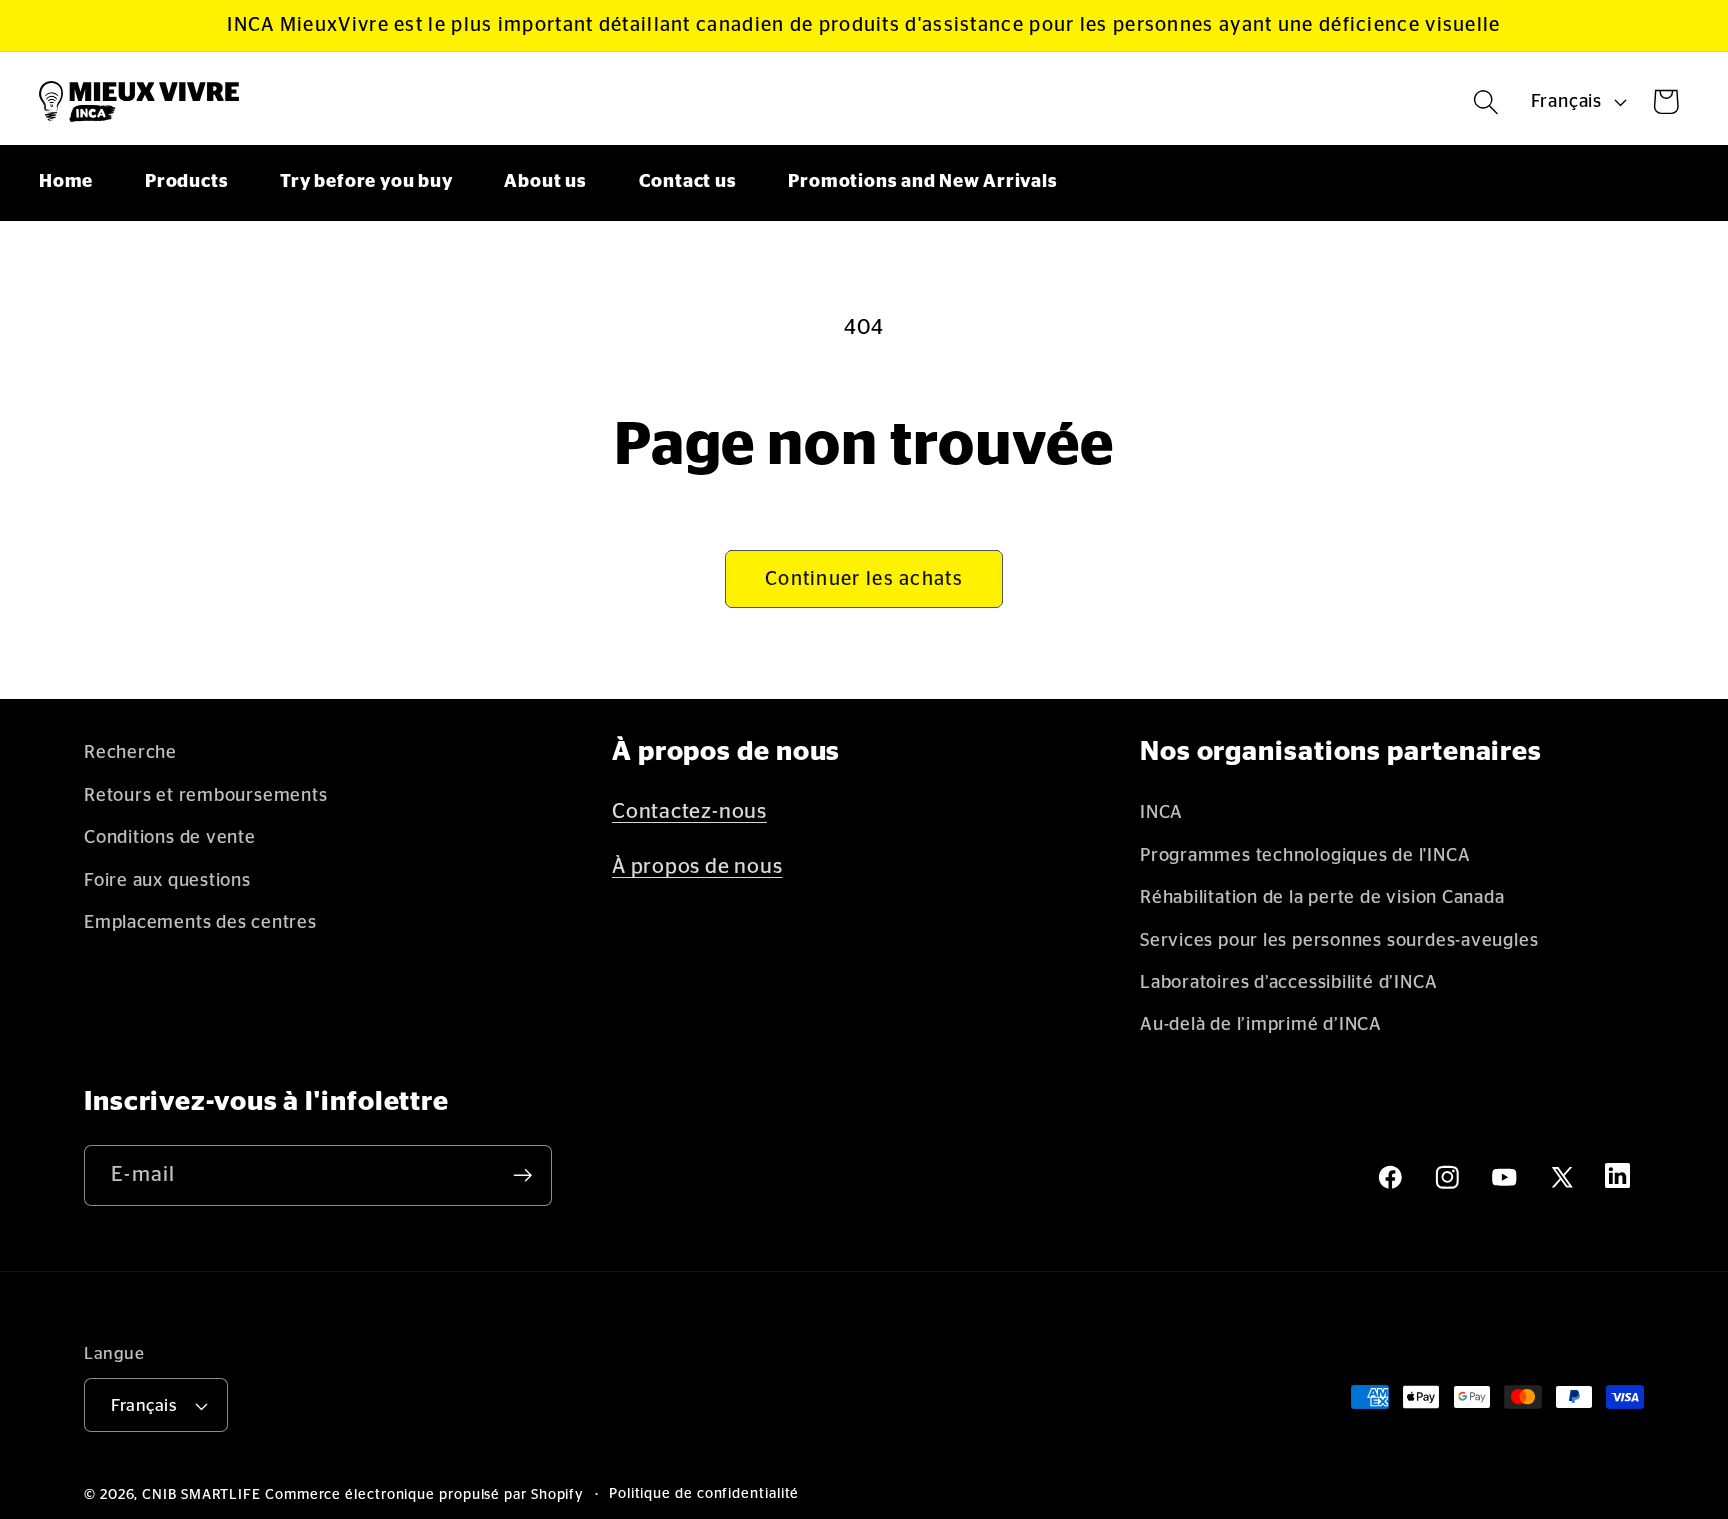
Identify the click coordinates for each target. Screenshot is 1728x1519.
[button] (1486, 101)
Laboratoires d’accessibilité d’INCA (1288, 982)
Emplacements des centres (200, 922)
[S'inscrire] (522, 1175)
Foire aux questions (167, 880)
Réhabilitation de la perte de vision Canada (1322, 897)
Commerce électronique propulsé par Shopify (424, 1495)
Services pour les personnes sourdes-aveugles (1339, 940)
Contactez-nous (689, 811)
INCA (1161, 812)
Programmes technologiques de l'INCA (1305, 855)
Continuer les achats (864, 579)
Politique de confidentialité (704, 1494)
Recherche (130, 752)
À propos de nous (697, 866)
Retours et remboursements (206, 795)
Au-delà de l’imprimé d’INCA (1261, 1024)
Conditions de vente (170, 837)
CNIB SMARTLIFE (201, 1495)
